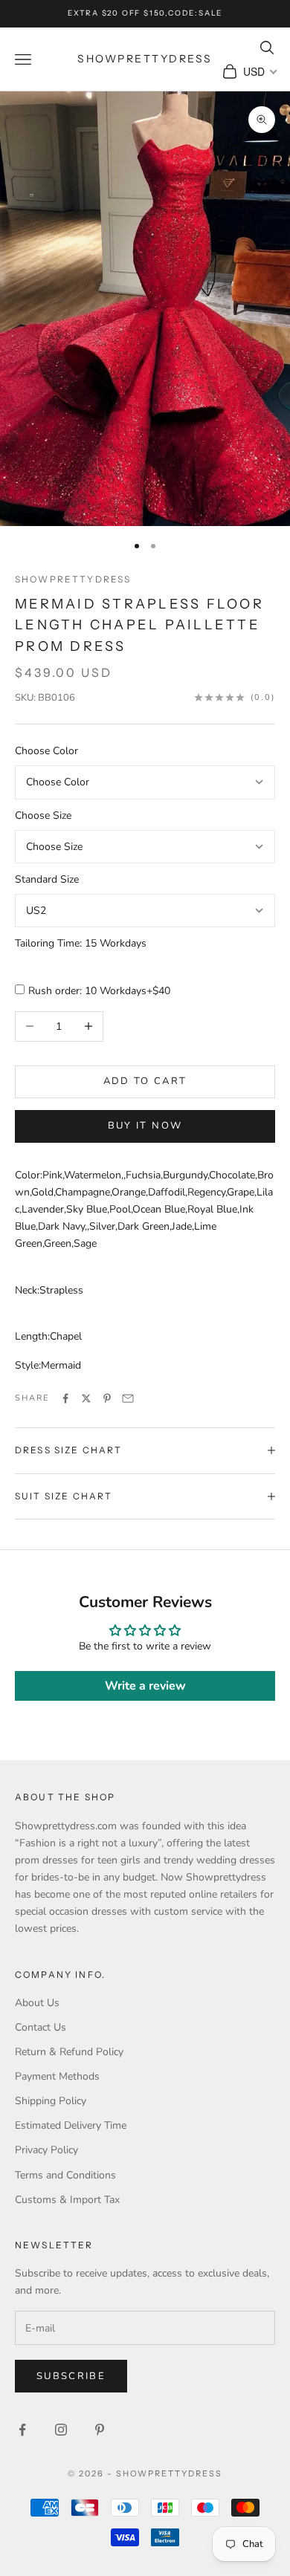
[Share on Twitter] (86, 1398)
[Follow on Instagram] (61, 2430)
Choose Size (43, 815)
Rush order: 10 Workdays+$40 (99, 991)
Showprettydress (73, 579)
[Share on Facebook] (65, 1398)
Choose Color (46, 751)
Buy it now (145, 1126)
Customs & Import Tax (67, 2200)
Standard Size (47, 879)
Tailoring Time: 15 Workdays (81, 943)
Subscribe (71, 2376)
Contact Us (41, 2027)
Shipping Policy (51, 2101)
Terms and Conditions (65, 2175)
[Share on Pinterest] (107, 1398)
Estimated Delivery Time (71, 2125)
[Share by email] (128, 1398)
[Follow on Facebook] (22, 2430)
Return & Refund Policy (69, 2052)
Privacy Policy (46, 2150)
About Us (37, 2003)
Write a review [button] (145, 1686)
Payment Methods (57, 2076)
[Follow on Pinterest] (100, 2430)
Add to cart (145, 1081)
